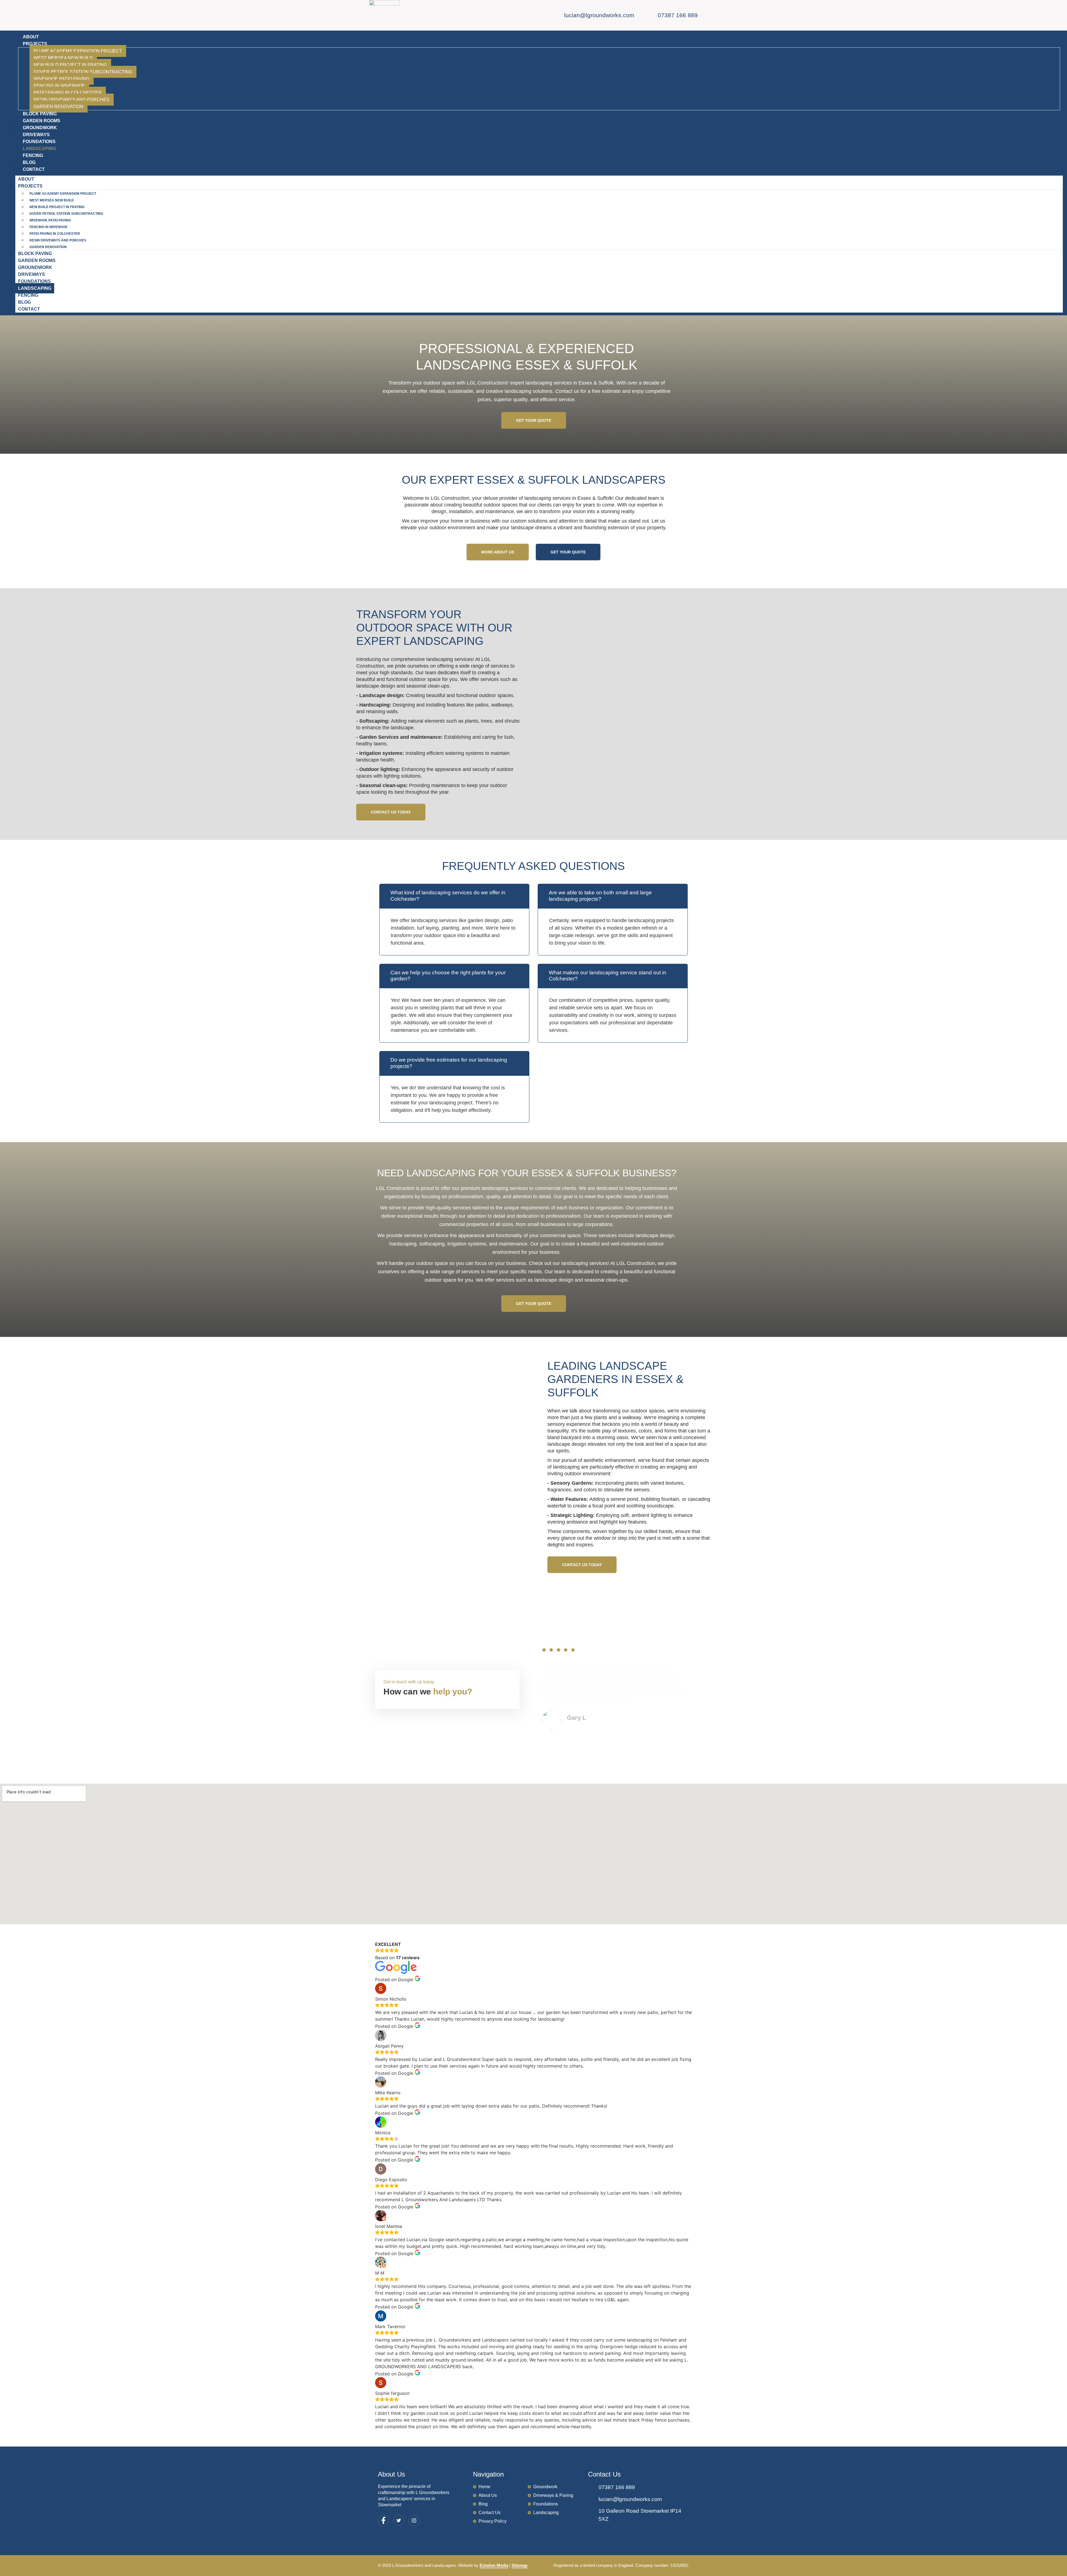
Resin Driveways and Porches (72, 100)
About (31, 37)
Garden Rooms (42, 121)
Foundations (39, 142)
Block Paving (40, 114)
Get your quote (534, 420)
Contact (34, 169)
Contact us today (391, 812)
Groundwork (40, 128)
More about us (498, 552)
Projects (35, 44)
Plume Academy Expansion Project (78, 51)
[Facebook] (383, 2520)
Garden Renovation (58, 107)
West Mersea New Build (63, 58)
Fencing (33, 155)
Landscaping (39, 148)
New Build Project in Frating (70, 65)
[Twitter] (399, 2520)
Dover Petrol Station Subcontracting (83, 72)
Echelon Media (494, 2565)
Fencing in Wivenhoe (59, 86)
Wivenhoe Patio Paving (62, 79)
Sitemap (519, 2565)
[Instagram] (414, 2520)
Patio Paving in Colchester (68, 93)
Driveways (36, 135)
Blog (29, 162)
